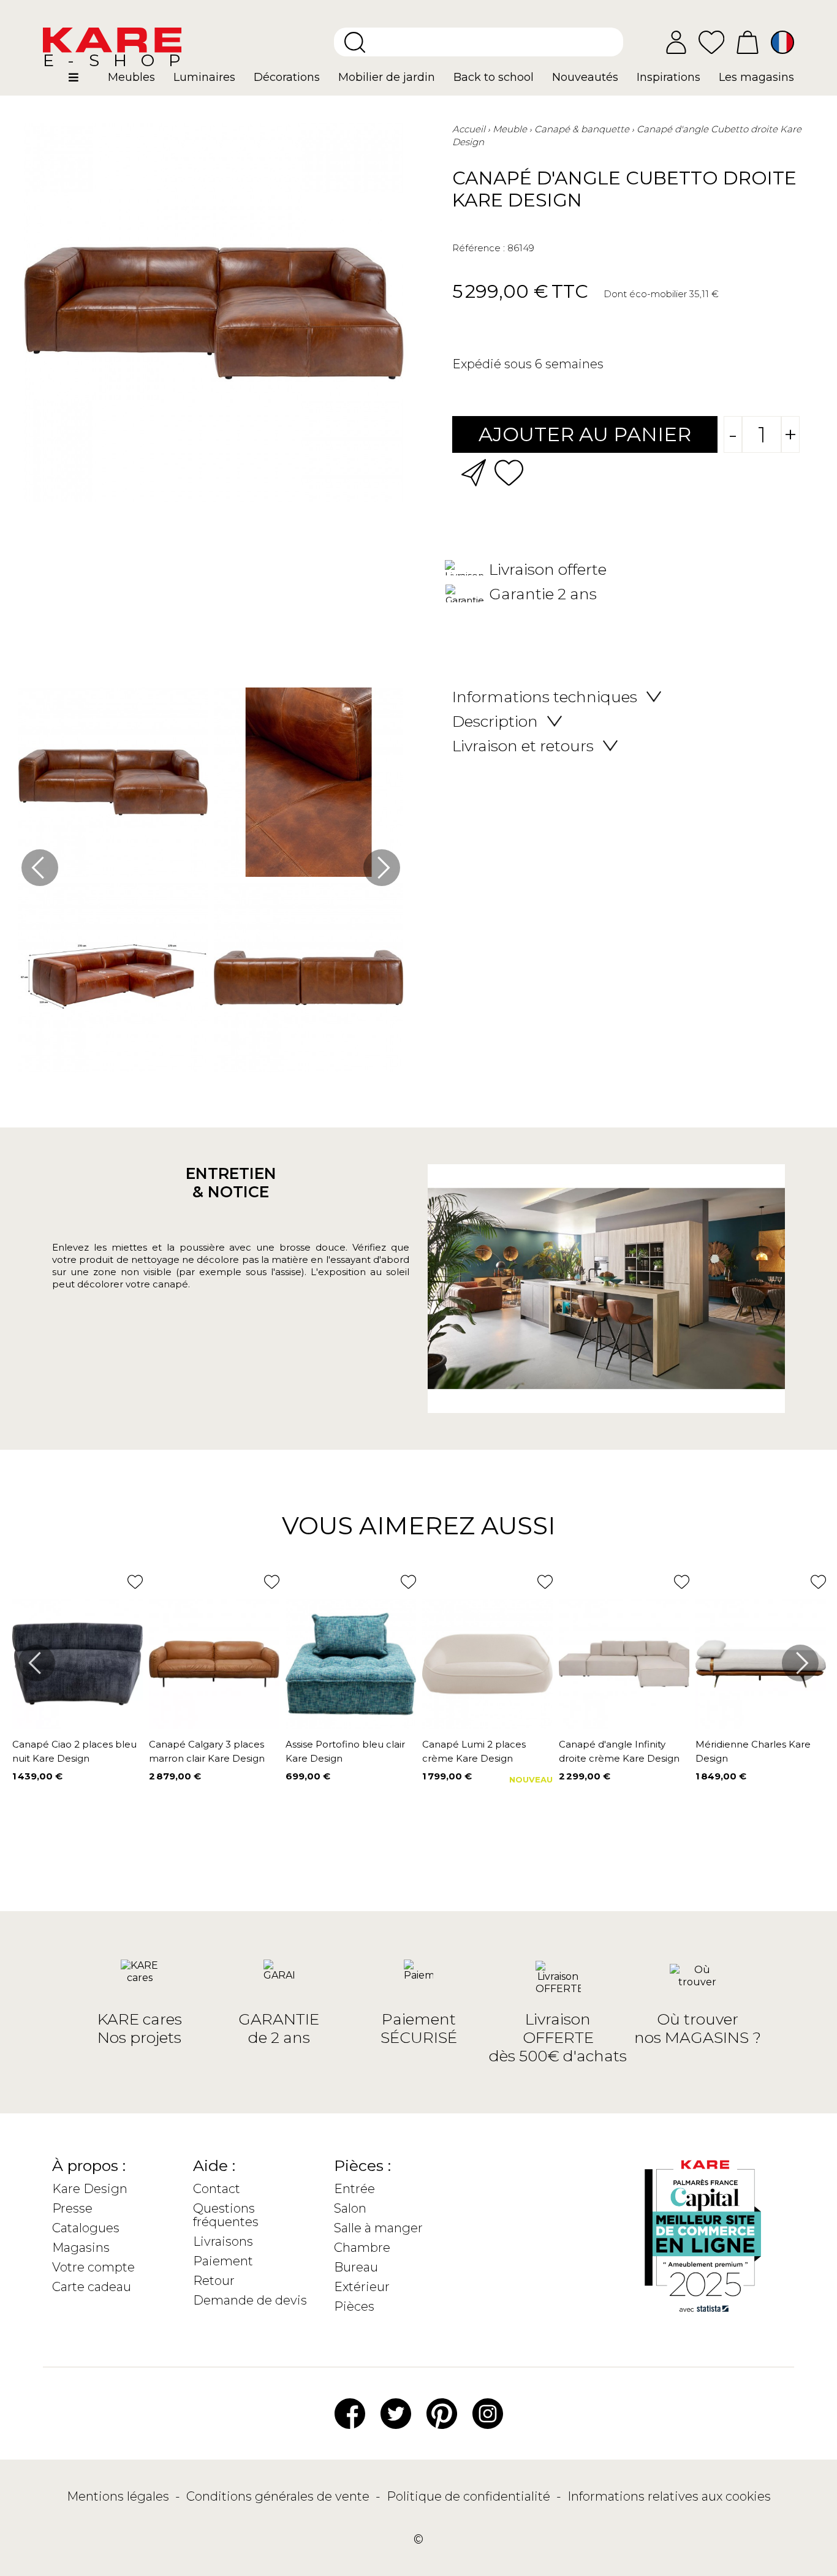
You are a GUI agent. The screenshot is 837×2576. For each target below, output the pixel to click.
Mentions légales (119, 2496)
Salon (350, 2208)
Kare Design (90, 2189)
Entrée (354, 2189)
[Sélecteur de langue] (782, 42)
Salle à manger (378, 2228)
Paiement (223, 2261)
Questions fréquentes (226, 2215)
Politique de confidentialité (470, 2496)
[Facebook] (350, 2413)
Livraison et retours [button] (523, 746)
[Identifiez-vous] (676, 42)
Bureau (356, 2267)
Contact (217, 2189)
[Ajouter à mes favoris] (509, 472)
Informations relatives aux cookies (669, 2496)
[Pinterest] (442, 2413)
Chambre (362, 2248)
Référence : (479, 248)
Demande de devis (250, 2300)
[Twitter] (396, 2413)
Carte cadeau (92, 2287)
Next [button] (382, 868)
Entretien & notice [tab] (231, 1183)
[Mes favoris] (711, 41)
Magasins (81, 2248)
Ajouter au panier (585, 434)
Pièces (354, 2306)
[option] (211, 883)
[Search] (355, 42)
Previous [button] (40, 868)
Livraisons (223, 2241)
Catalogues (86, 2228)
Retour (214, 2281)
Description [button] (495, 721)
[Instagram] (488, 2413)
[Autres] (84, 82)
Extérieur (362, 2287)
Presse (72, 2208)
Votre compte (93, 2267)
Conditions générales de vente (279, 2496)
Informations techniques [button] (545, 697)
